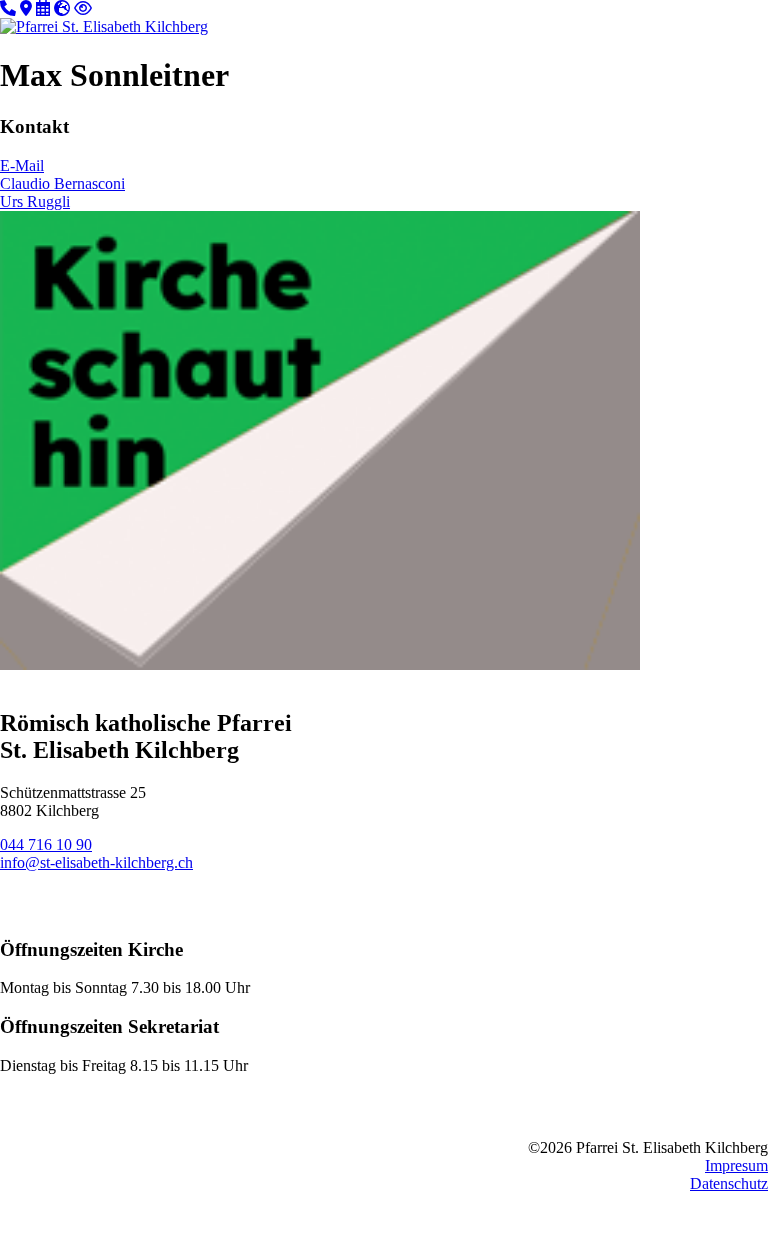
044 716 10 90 (46, 844)
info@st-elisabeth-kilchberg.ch (96, 862)
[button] (708, 23)
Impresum (736, 1165)
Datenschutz (729, 1183)
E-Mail (22, 165)
